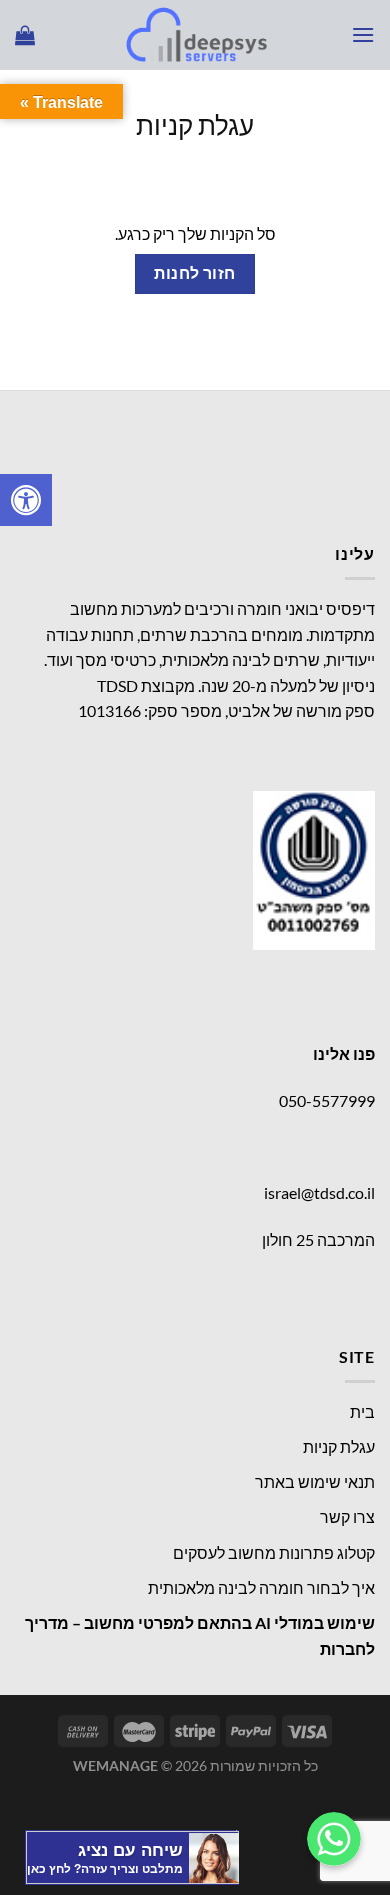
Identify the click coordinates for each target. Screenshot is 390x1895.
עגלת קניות (195, 125)
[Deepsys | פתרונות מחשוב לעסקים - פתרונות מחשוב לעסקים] (195, 35)
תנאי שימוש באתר (315, 1481)
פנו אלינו (344, 1053)
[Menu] (363, 34)
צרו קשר (347, 1516)
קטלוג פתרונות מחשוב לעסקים (274, 1552)
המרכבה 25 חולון (318, 1239)
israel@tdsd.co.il (319, 1192)
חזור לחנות (195, 273)
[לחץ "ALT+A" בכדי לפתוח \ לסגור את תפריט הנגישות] (26, 500)
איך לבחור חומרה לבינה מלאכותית (261, 1587)
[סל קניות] (25, 35)
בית (362, 1411)
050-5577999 (327, 1100)
